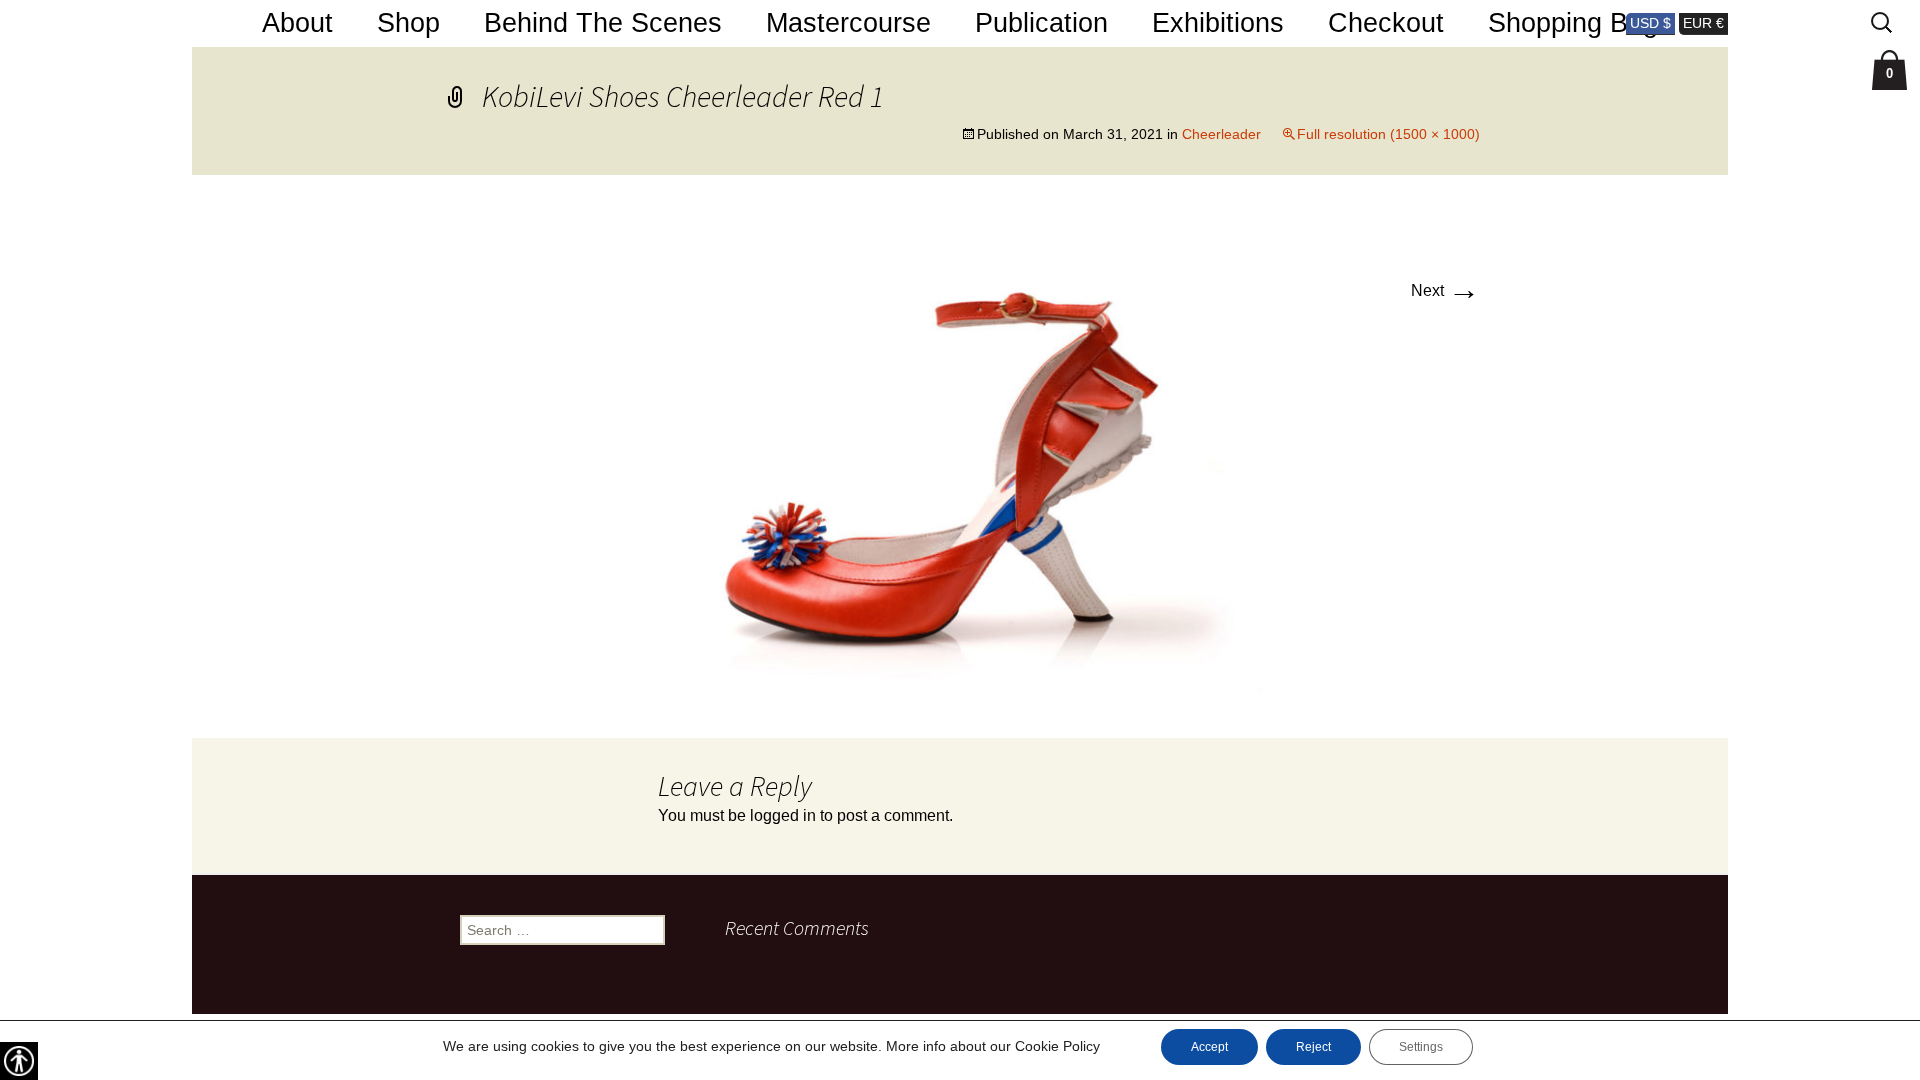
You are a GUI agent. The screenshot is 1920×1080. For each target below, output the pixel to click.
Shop (408, 23)
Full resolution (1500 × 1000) (1388, 134)
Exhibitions (1218, 23)
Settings (1421, 1047)
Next (1445, 290)
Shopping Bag (1573, 23)
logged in (783, 815)
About (297, 23)
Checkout (1386, 23)
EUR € (1703, 23)
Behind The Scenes (603, 23)
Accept (1209, 1047)
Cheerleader (1221, 134)
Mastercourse (848, 23)
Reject (1313, 1047)
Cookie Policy (1057, 1046)
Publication (1041, 23)
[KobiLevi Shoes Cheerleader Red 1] (960, 455)
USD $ (1650, 23)
